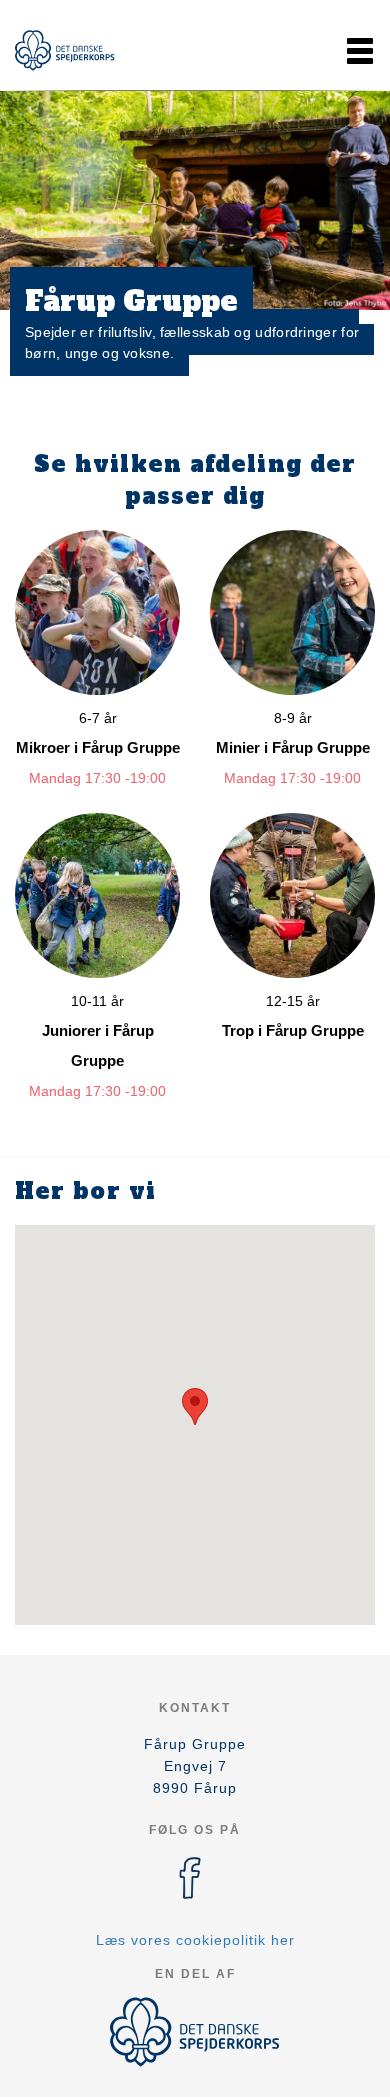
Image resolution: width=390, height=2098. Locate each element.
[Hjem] (65, 50)
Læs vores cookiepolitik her (195, 1940)
